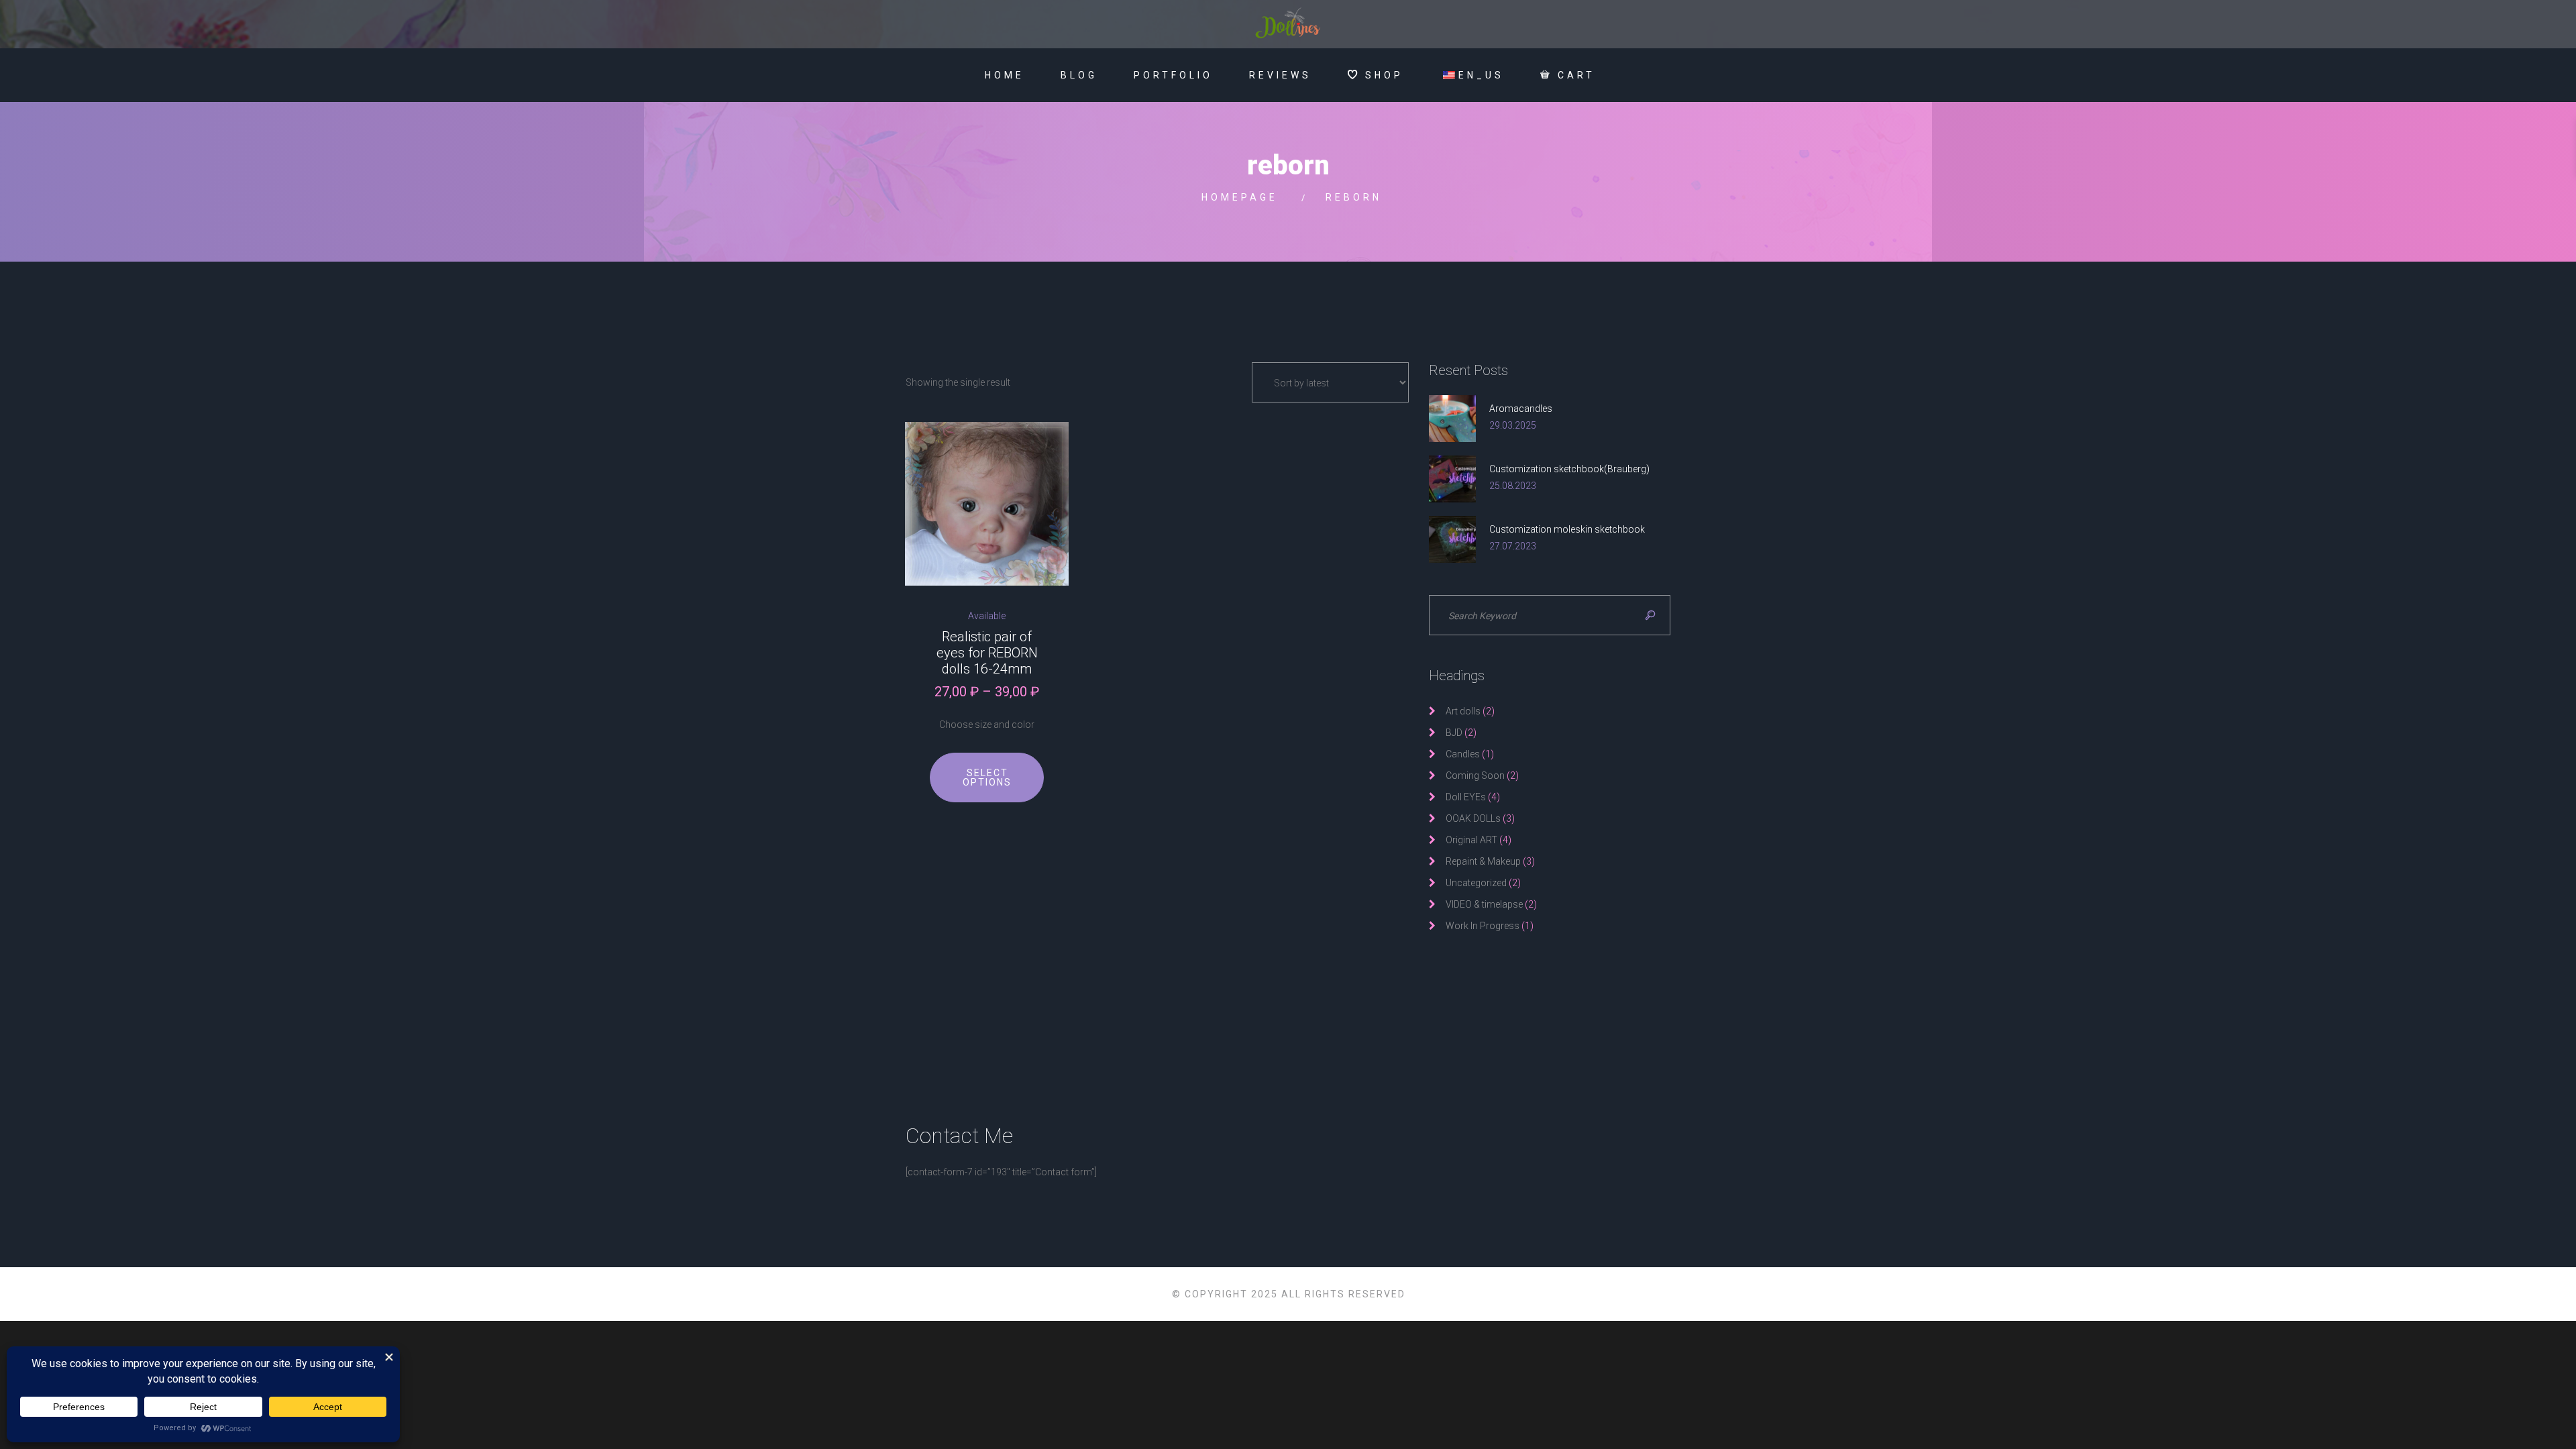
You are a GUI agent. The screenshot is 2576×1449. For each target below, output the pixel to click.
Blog (1079, 75)
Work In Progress (1483, 926)
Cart (1576, 75)
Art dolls (1463, 711)
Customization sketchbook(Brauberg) (1569, 469)
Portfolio (1173, 75)
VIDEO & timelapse (1484, 904)
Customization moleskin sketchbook (1567, 529)
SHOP (1384, 75)
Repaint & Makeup (1483, 861)
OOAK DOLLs (1473, 818)
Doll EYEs (1466, 797)
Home (1005, 75)
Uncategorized (1476, 883)
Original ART (1471, 840)
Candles (1463, 754)
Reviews (1280, 75)
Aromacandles (1521, 409)
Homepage (1240, 197)
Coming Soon (1475, 775)
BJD (1454, 733)
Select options (987, 777)
